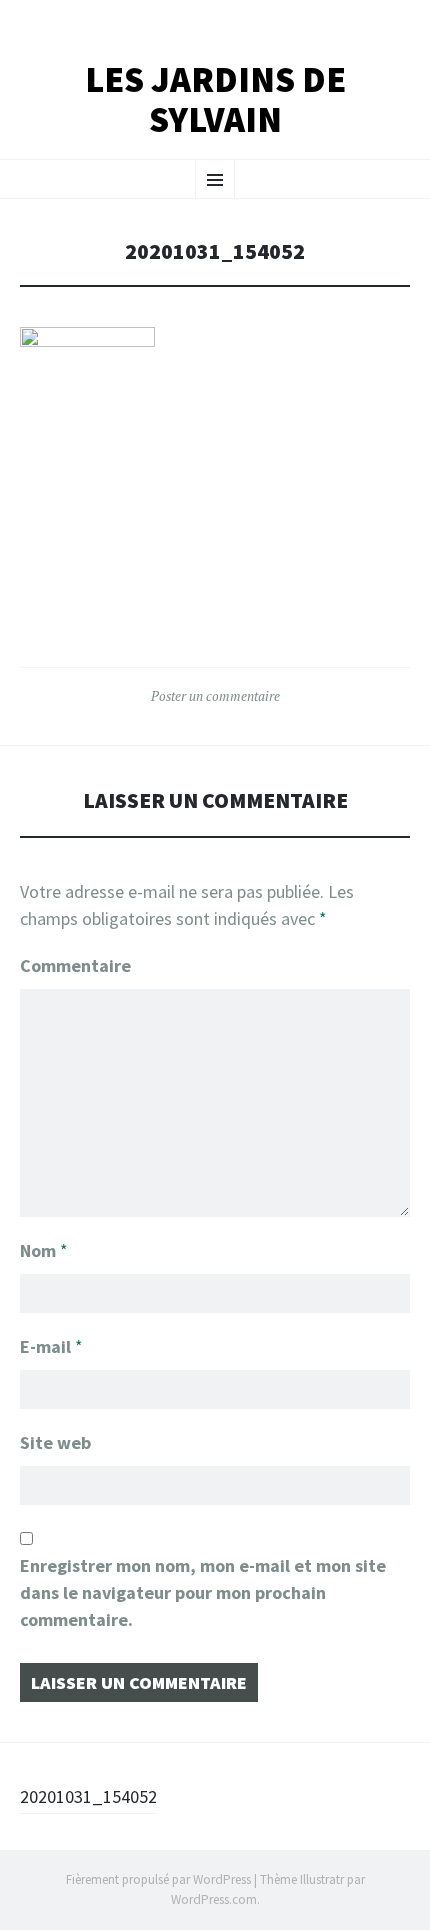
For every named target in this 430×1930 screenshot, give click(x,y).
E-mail (51, 1346)
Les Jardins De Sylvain (215, 99)
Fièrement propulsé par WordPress (158, 1879)
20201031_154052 (88, 1796)
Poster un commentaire (215, 696)
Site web (55, 1442)
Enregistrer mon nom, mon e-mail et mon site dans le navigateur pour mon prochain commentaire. (203, 1592)
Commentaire (75, 965)
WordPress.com (214, 1899)
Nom (44, 1250)
